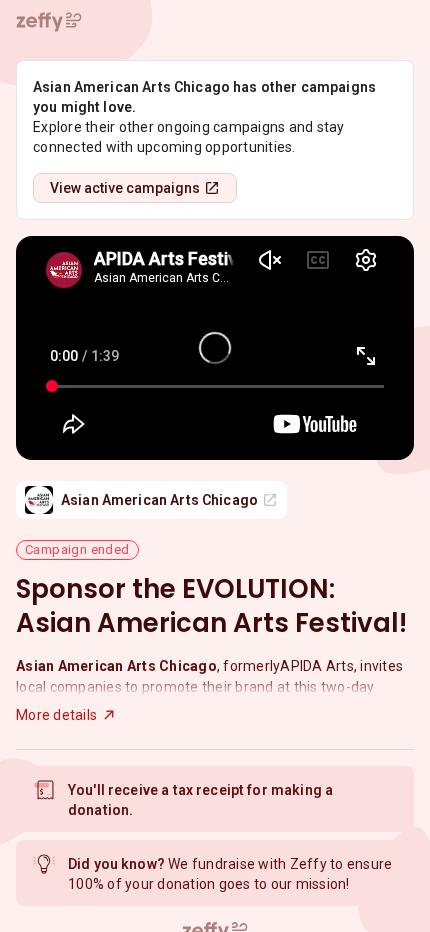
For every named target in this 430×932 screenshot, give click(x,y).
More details (56, 715)
